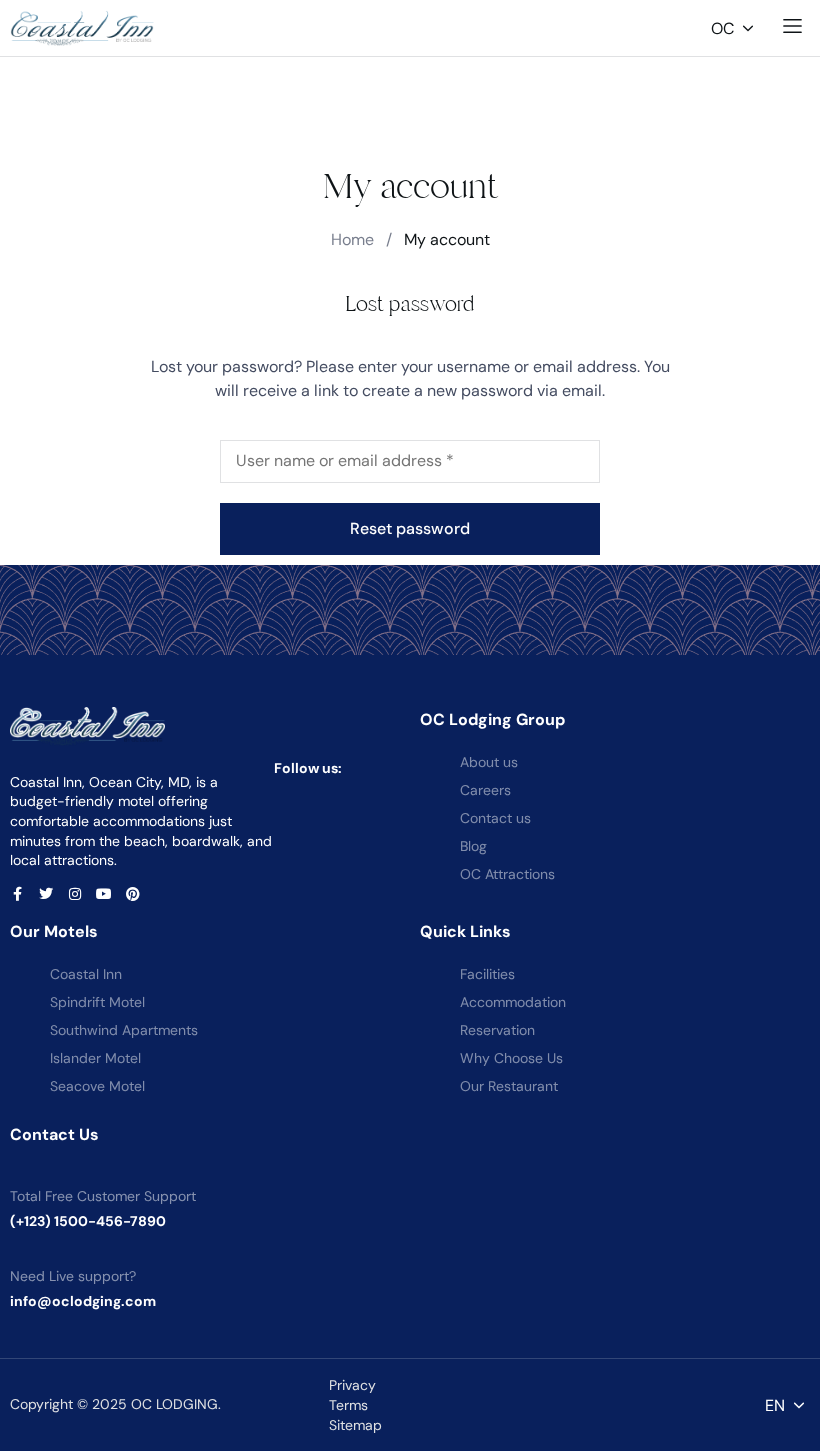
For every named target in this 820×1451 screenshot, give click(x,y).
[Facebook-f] (17, 894)
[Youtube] (104, 894)
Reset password (410, 528)
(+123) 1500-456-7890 (88, 1221)
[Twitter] (46, 894)
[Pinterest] (133, 894)
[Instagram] (75, 894)
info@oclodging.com (83, 1301)
